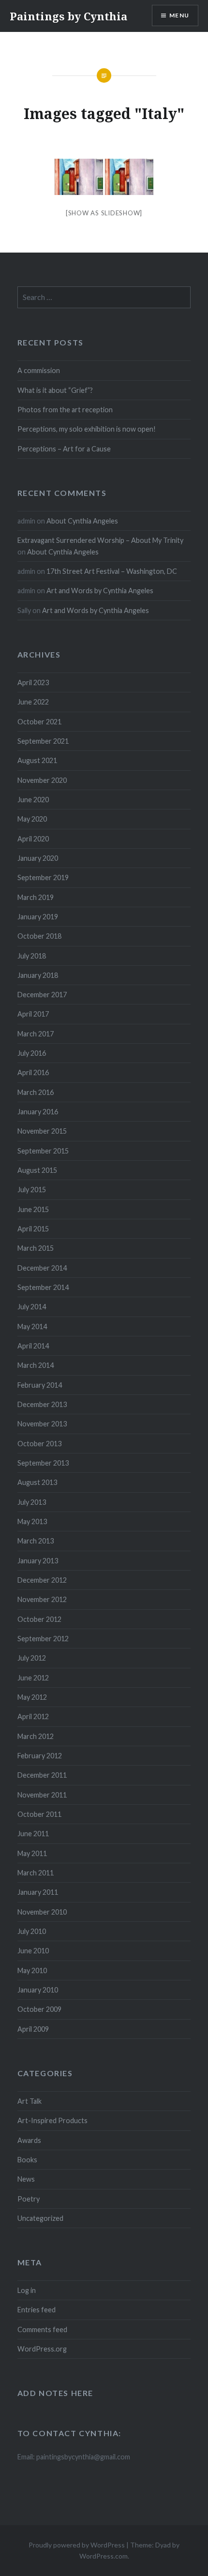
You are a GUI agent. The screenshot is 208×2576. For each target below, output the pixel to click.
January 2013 (38, 1561)
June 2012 (33, 1678)
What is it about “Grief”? (55, 390)
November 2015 (42, 1131)
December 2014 (42, 1268)
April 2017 (33, 1014)
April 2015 (33, 1229)
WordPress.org (42, 2349)
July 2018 (32, 956)
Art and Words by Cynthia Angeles (100, 591)
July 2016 (32, 1053)
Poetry (29, 2199)
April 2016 (33, 1072)
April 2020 (33, 839)
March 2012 (36, 1736)
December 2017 (42, 995)
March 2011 (36, 1873)
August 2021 (37, 760)
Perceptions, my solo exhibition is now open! (87, 429)
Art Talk (30, 2101)
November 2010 (42, 1912)
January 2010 (38, 1990)
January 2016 (38, 1112)
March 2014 (36, 1365)
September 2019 (43, 877)
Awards (29, 2140)
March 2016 (36, 1092)
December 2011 (42, 1775)
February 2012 (40, 1756)
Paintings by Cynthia (68, 16)
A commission (39, 370)
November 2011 (42, 1795)
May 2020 (32, 819)
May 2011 (32, 1853)
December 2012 (42, 1580)
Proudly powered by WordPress (77, 2545)
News (26, 2179)
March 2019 (36, 897)
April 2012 (33, 1716)
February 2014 (40, 1385)
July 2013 (32, 1502)
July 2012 (32, 1658)
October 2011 (39, 1814)
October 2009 (39, 2009)
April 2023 (33, 682)
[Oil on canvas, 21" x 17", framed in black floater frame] (79, 177)
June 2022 (33, 702)
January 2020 (38, 858)
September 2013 (43, 1463)
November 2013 (42, 1424)
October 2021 (39, 722)
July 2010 (32, 1931)
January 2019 (38, 917)
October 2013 (39, 1444)
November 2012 (42, 1599)
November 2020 (42, 780)
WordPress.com (104, 2556)
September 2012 (43, 1639)
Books (27, 2160)
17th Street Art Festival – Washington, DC (112, 571)
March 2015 (36, 1248)
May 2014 (32, 1326)
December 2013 (42, 1404)
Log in (27, 2290)
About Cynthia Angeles (82, 521)
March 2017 (36, 1034)
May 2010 (32, 1970)
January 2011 (38, 1892)
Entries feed (37, 2310)
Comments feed (42, 2329)
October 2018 (39, 936)
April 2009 (33, 2029)
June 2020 (33, 800)
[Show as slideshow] (104, 213)
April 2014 (33, 1346)
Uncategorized (40, 2218)
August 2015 (37, 1170)
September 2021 (43, 741)
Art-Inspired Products (52, 2120)
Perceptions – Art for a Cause (64, 449)
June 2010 (33, 1951)
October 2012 (39, 1619)
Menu (179, 15)
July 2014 (32, 1307)
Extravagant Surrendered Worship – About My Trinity (100, 540)
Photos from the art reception (65, 410)
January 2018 (38, 975)
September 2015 (43, 1151)
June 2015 (33, 1209)
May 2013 (32, 1521)
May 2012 (32, 1697)
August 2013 (37, 1482)
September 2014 (43, 1287)
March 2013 (36, 1541)
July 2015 (32, 1190)
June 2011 (33, 1834)
